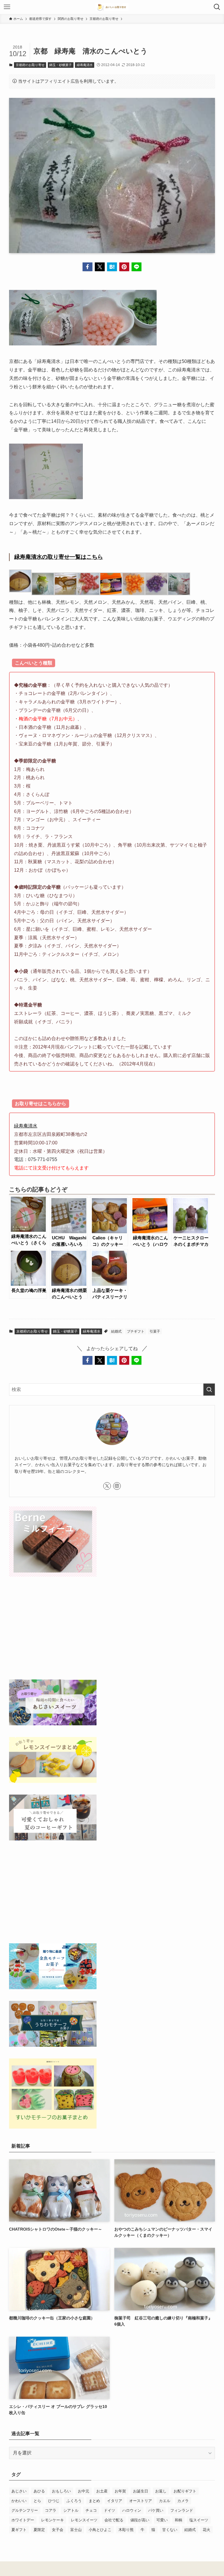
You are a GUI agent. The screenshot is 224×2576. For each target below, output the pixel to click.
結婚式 (116, 1331)
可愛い (162, 2520)
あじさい (19, 2491)
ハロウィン (132, 2510)
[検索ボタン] (217, 7)
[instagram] (117, 1486)
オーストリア (141, 2501)
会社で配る (114, 2520)
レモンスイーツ (84, 2520)
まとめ (94, 2501)
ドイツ (110, 2510)
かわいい (19, 2501)
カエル (165, 2501)
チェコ (91, 2510)
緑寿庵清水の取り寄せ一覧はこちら (59, 557)
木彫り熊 (126, 2530)
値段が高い (140, 2520)
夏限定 (39, 2530)
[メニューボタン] (7, 7)
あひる (39, 2491)
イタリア (115, 2501)
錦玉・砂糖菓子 (61, 65)
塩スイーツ (199, 2520)
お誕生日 (141, 2491)
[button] (87, 267)
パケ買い (156, 2510)
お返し (161, 2491)
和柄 (178, 2520)
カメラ (183, 2501)
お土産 (102, 2491)
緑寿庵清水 (85, 65)
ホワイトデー (23, 2520)
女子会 (58, 2530)
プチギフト (136, 1331)
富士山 (76, 2530)
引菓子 (155, 1331)
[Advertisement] (112, 1629)
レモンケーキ (52, 2520)
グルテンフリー (25, 2510)
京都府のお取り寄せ (30, 65)
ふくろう (74, 2501)
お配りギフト (185, 2491)
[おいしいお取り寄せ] (112, 7)
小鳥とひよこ (100, 2530)
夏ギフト (19, 2530)
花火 (206, 2530)
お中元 (84, 2491)
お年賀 (120, 2491)
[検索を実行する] (209, 1390)
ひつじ (54, 2501)
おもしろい (61, 2491)
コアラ (51, 2510)
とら (37, 2501)
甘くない (170, 2530)
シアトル (71, 2510)
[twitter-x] (107, 1486)
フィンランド (182, 2510)
